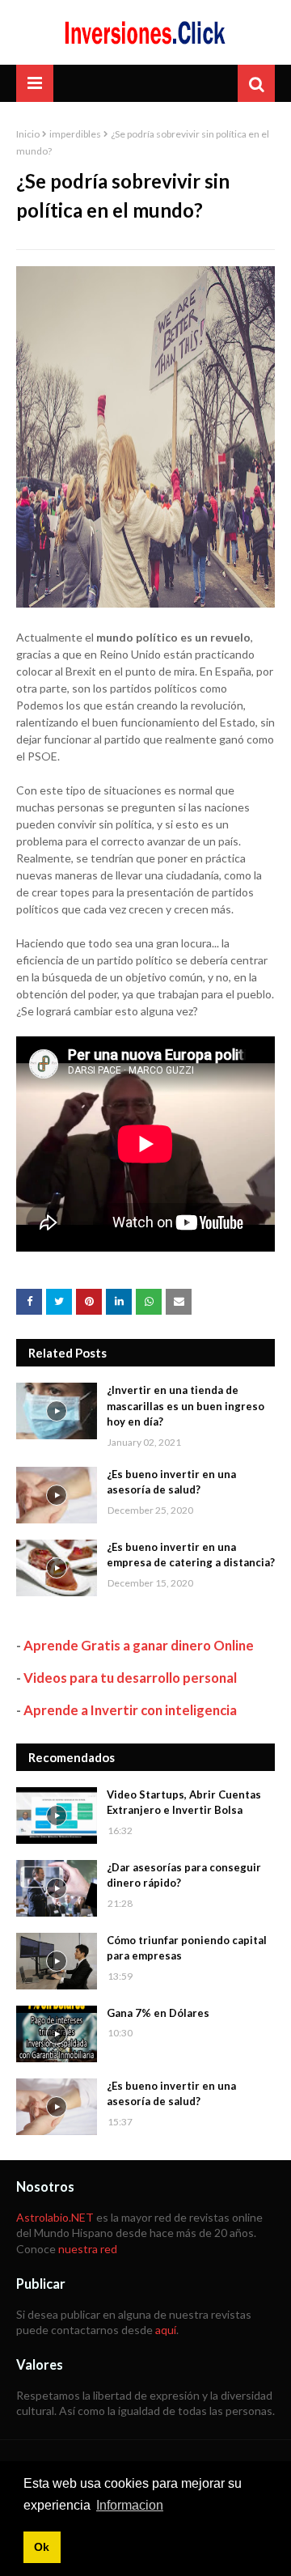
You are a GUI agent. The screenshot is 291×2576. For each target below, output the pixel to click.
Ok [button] (42, 2547)
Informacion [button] (130, 2505)
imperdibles (75, 134)
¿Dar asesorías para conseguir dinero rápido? (184, 1875)
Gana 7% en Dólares (158, 2013)
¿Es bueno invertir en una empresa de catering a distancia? (191, 1555)
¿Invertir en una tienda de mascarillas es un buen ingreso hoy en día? (186, 1406)
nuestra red (88, 2249)
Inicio (28, 134)
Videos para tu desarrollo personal (130, 1678)
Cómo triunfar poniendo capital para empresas (187, 1948)
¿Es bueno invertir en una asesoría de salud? (171, 1482)
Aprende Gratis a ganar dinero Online (139, 1645)
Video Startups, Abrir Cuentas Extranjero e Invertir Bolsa (184, 1803)
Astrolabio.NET (55, 2217)
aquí (166, 2330)
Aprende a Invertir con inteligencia (130, 1710)
